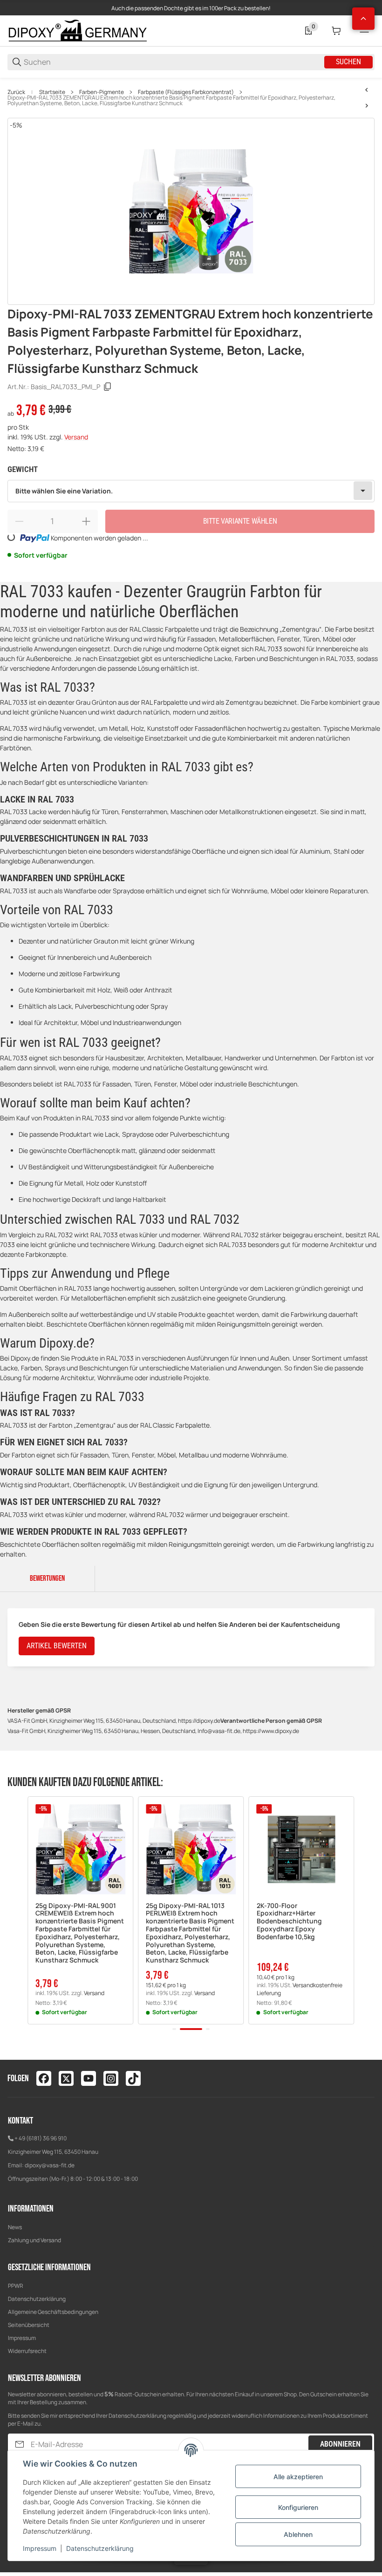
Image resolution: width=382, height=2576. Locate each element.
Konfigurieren (298, 2507)
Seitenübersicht (29, 2325)
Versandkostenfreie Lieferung (300, 1989)
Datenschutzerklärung (37, 2299)
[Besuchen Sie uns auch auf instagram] (111, 2078)
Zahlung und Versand (34, 2240)
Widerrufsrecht (27, 2351)
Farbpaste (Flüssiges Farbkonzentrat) (186, 92)
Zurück (16, 92)
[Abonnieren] (20, 2445)
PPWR (16, 2286)
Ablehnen (298, 2534)
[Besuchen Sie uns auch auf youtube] (89, 2078)
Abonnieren (340, 2444)
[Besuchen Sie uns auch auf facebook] (44, 2078)
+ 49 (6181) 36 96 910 (41, 2138)
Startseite (52, 92)
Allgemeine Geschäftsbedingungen (53, 2312)
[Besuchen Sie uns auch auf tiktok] (133, 2078)
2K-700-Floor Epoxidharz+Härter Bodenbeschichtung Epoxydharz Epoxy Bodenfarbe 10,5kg (289, 1922)
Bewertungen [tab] (47, 1578)
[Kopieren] (108, 387)
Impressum (22, 2338)
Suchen (348, 62)
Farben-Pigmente (102, 92)
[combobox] (191, 491)
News (15, 2227)
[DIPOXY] (77, 30)
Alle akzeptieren (298, 2477)
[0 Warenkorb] (336, 31)
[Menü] (364, 31)
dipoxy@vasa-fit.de (50, 2165)
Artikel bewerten (57, 1646)
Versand (76, 437)
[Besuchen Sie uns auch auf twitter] (66, 2078)
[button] (80, 1849)
